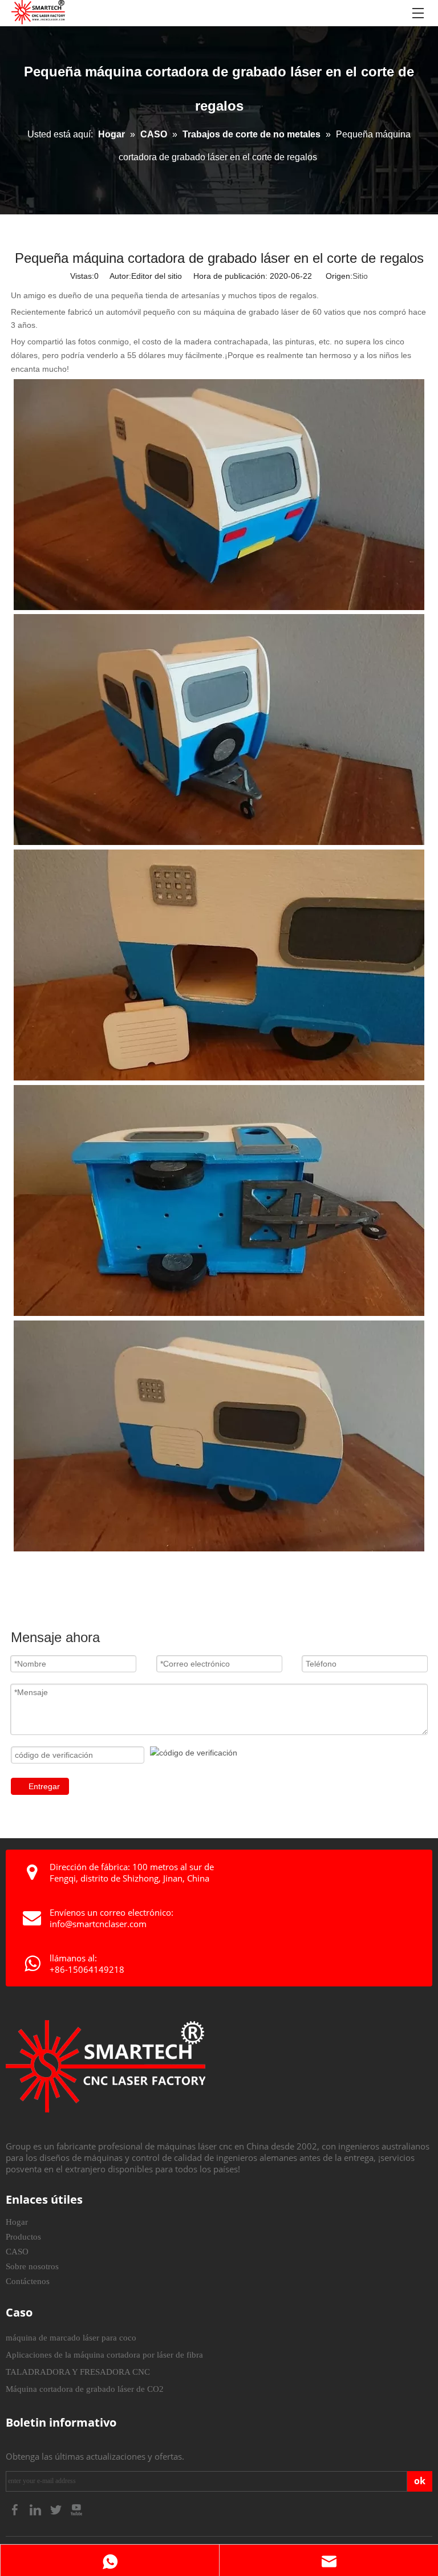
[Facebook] (16, 2508)
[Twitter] (57, 2508)
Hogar (17, 2222)
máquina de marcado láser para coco (71, 2338)
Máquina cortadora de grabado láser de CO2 (85, 2389)
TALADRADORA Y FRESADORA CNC (78, 2372)
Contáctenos (28, 2281)
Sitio (360, 276)
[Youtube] (76, 2508)
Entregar (44, 1786)
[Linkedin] (36, 2508)
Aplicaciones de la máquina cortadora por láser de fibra (104, 2355)
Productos (23, 2237)
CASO (17, 2252)
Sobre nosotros (32, 2266)
